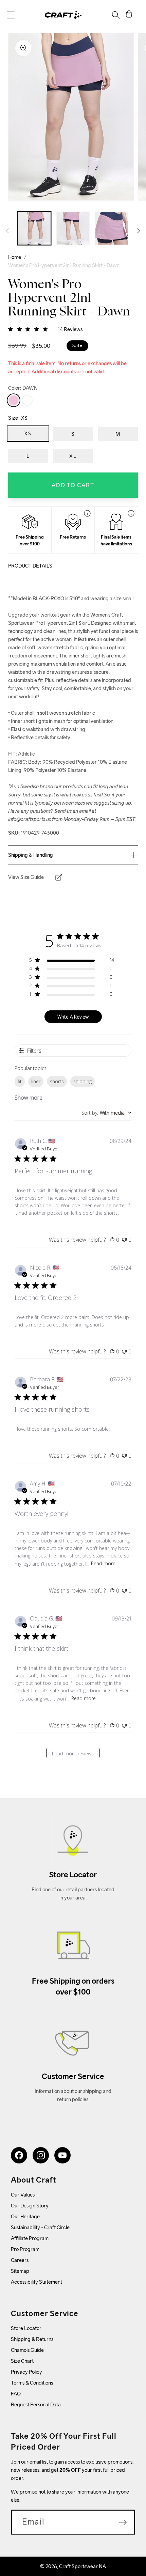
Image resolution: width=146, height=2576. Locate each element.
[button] (11, 15)
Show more (29, 1098)
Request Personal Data (36, 2404)
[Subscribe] (123, 2522)
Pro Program (25, 2249)
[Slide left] (7, 231)
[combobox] (106, 1113)
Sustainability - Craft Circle (40, 2227)
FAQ (16, 2394)
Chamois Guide (27, 2350)
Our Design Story (30, 2206)
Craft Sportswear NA (83, 2566)
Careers (20, 2260)
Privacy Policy (26, 2372)
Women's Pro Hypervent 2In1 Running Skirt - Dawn (64, 265)
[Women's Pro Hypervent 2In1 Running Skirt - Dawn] (14, 400)
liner (36, 1081)
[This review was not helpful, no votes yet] (124, 1240)
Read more (103, 1563)
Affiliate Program (30, 2238)
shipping (83, 1081)
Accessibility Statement (36, 2282)
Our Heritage (25, 2216)
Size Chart (22, 2361)
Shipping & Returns (32, 2339)
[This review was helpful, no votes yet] (112, 1240)
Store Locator (26, 2328)
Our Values (23, 2195)
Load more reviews (73, 1753)
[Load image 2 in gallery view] (73, 228)
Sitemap (20, 2271)
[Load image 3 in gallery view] (112, 228)
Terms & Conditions (32, 2383)
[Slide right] (139, 231)
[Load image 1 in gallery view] (34, 228)
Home (15, 257)
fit (20, 1081)
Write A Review (73, 1017)
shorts (57, 1081)
